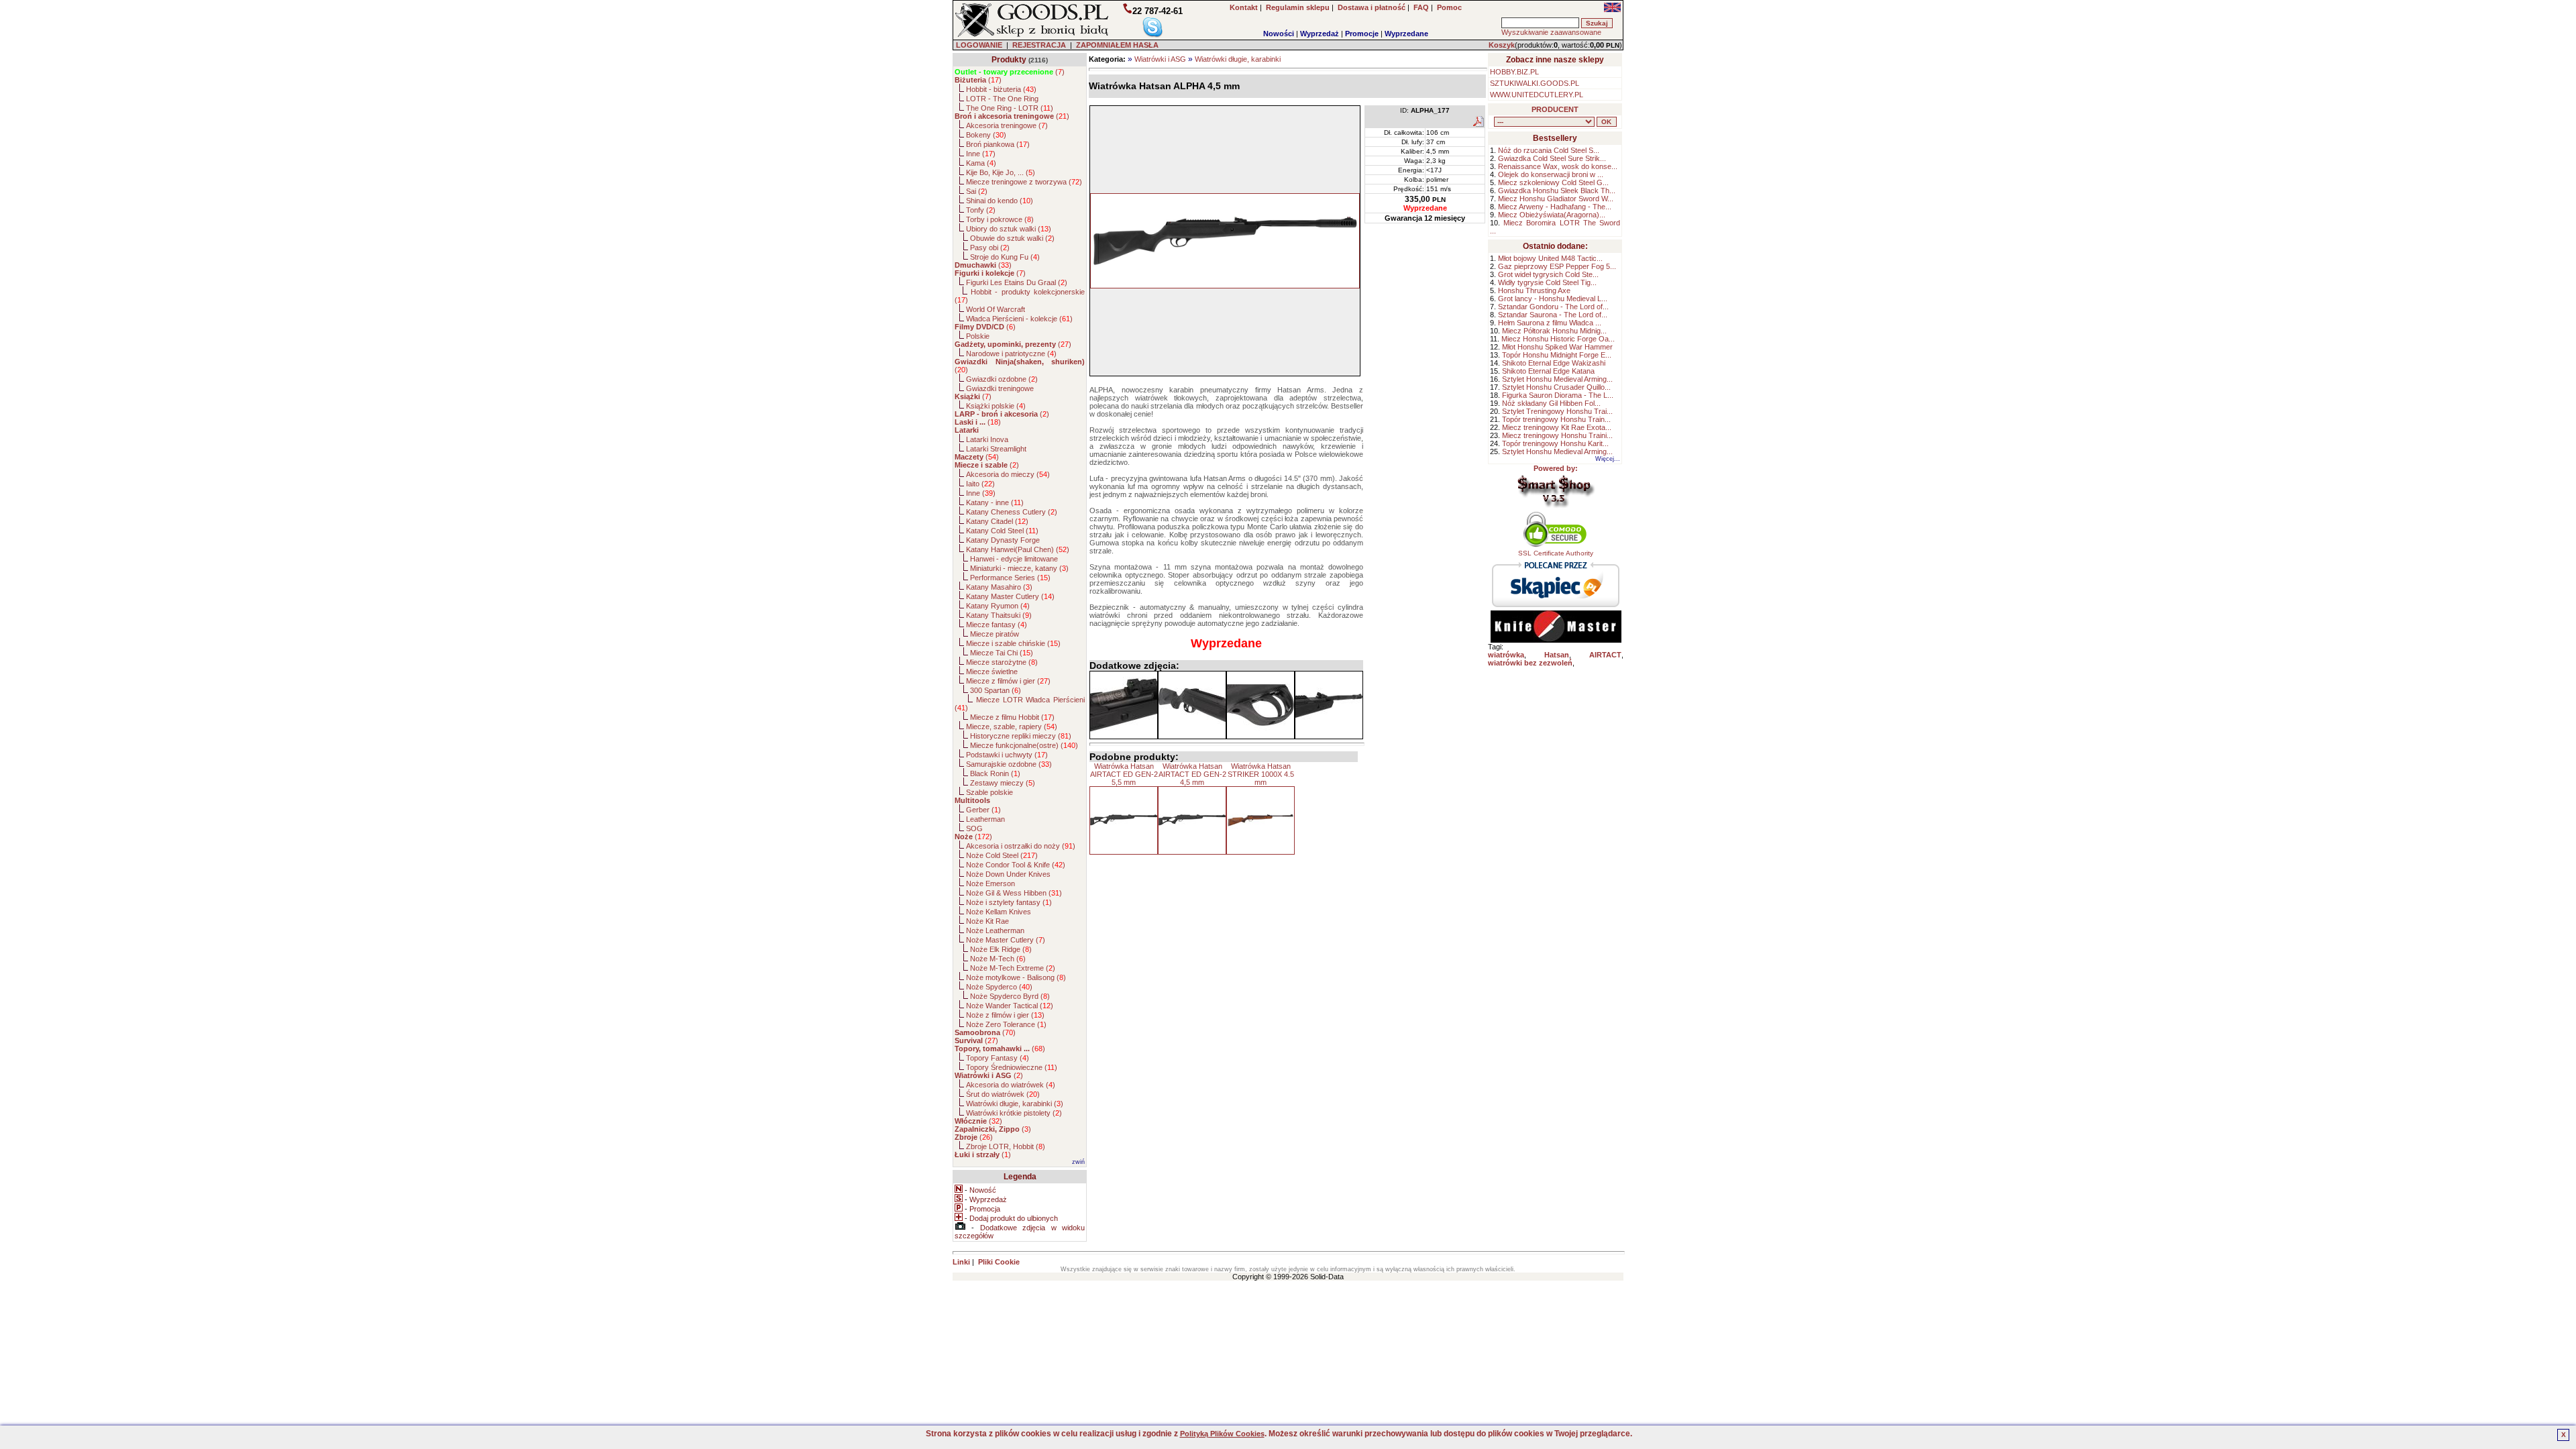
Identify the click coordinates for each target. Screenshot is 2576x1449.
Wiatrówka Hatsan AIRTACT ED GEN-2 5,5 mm (1124, 774)
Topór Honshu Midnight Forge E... (1557, 355)
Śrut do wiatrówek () (1003, 1094)
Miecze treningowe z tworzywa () (1024, 182)
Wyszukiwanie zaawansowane (1551, 32)
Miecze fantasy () (997, 625)
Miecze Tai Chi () (1002, 653)
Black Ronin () (995, 773)
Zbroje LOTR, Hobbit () (1006, 1146)
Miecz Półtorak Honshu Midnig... (1554, 331)
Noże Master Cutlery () (1006, 940)
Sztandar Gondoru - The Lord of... (1553, 307)
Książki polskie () (996, 406)
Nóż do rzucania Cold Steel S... (1549, 150)
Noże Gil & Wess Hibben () (1014, 893)
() (1010, 72)
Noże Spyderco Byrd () (1010, 996)
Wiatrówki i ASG (1160, 59)
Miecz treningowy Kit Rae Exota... (1557, 427)
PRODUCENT (1555, 109)
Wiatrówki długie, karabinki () (1015, 1104)
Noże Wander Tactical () (1010, 1006)
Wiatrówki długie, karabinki (1238, 59)
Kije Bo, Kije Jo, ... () (1001, 172)
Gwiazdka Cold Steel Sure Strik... (1552, 158)
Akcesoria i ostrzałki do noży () (1021, 846)
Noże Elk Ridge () (1001, 949)
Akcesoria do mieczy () (1008, 474)
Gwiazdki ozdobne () (1002, 379)
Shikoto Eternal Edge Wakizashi (1554, 363)
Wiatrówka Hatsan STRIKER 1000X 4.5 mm (1261, 774)
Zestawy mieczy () (1003, 783)
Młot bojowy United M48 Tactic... (1550, 258)
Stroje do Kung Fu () (1005, 257)
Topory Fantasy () (998, 1058)
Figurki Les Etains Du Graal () (1017, 282)
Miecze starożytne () (1002, 662)
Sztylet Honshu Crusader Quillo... (1556, 387)
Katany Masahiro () (999, 587)
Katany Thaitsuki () (999, 615)
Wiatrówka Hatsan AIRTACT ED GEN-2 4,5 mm (1192, 774)
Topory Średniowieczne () (1012, 1067)
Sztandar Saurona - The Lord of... (1553, 315)
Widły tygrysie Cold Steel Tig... (1547, 282)
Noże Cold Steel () (1002, 855)
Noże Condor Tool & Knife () (1016, 865)
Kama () (981, 163)
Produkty (1009, 60)
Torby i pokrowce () (1000, 219)
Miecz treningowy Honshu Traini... (1557, 435)
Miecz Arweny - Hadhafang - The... (1555, 207)
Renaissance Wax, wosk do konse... (1558, 166)
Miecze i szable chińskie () (1013, 643)
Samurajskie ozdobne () (1009, 764)
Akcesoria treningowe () (1007, 125)
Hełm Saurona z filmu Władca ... (1550, 323)
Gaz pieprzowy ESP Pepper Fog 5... (1557, 266)
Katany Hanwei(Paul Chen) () (1018, 549)
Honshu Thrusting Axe (1534, 290)
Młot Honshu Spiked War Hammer (1557, 347)
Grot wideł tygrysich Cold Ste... (1548, 274)
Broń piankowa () (998, 144)
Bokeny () (986, 135)
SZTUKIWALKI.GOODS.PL (1535, 83)
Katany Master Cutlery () (1010, 596)
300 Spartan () (996, 690)
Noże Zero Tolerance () (1006, 1024)
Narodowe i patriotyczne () (1011, 354)
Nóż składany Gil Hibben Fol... (1551, 403)
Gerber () (983, 810)
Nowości (1279, 34)
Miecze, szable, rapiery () (1012, 727)
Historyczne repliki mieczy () (1021, 736)
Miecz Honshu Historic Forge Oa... (1558, 339)
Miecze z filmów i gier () (1008, 681)
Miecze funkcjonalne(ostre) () (1024, 745)
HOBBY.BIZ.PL (1514, 72)
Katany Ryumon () (998, 606)
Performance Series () (1010, 578)
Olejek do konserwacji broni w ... (1551, 174)
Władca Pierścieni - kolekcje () (1019, 319)
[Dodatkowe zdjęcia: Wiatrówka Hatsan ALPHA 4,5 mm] (1124, 705)
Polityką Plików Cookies (1222, 1434)
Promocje (1362, 34)
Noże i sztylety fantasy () (1009, 902)
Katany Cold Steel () (1002, 531)
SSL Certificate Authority (1556, 553)
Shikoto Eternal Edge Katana (1548, 371)
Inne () (981, 154)
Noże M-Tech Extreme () (1013, 968)
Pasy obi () (990, 248)
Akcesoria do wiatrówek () (1011, 1085)
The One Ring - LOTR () (1010, 108)
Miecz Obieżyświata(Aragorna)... (1552, 215)
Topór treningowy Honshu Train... (1556, 419)
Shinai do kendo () (1000, 201)
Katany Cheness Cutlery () (1012, 512)
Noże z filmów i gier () (1005, 1015)
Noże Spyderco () (999, 987)
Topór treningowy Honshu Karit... (1555, 443)
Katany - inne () (995, 502)
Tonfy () (981, 210)
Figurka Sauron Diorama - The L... (1558, 395)
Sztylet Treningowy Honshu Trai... (1557, 411)
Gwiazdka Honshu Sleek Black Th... (1557, 191)
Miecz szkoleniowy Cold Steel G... (1553, 182)
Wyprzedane (1406, 34)
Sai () (977, 191)
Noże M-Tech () (998, 959)
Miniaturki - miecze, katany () (1019, 568)
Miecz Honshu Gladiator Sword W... (1556, 199)
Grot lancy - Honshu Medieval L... (1553, 299)
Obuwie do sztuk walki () (1012, 238)
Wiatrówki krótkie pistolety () (1014, 1113)
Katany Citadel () (997, 521)
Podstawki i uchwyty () (1007, 755)
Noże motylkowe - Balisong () (1016, 977)
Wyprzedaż (1320, 34)
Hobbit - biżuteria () (1001, 89)
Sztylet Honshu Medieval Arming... (1557, 379)
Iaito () (980, 484)
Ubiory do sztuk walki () (1009, 229)
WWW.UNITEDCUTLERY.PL (1537, 95)
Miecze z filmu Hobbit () (1012, 717)
